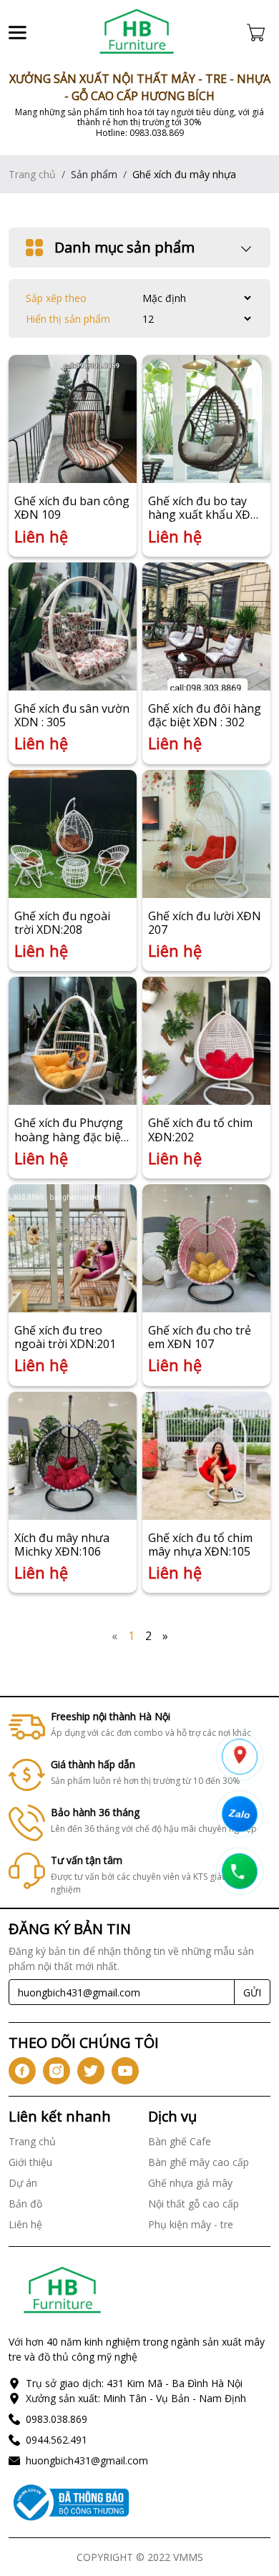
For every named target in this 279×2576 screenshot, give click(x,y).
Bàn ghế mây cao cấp (199, 2162)
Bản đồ (25, 2204)
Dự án (23, 2183)
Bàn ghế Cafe (180, 2141)
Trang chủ (32, 174)
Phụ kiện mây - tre (191, 2224)
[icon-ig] (57, 2071)
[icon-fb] (22, 2071)
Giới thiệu (30, 2162)
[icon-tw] (91, 2071)
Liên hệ (25, 2224)
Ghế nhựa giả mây (190, 2183)
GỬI (252, 1992)
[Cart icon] (259, 32)
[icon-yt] (125, 2071)
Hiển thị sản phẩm (68, 319)
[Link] (137, 32)
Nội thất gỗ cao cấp (194, 2204)
